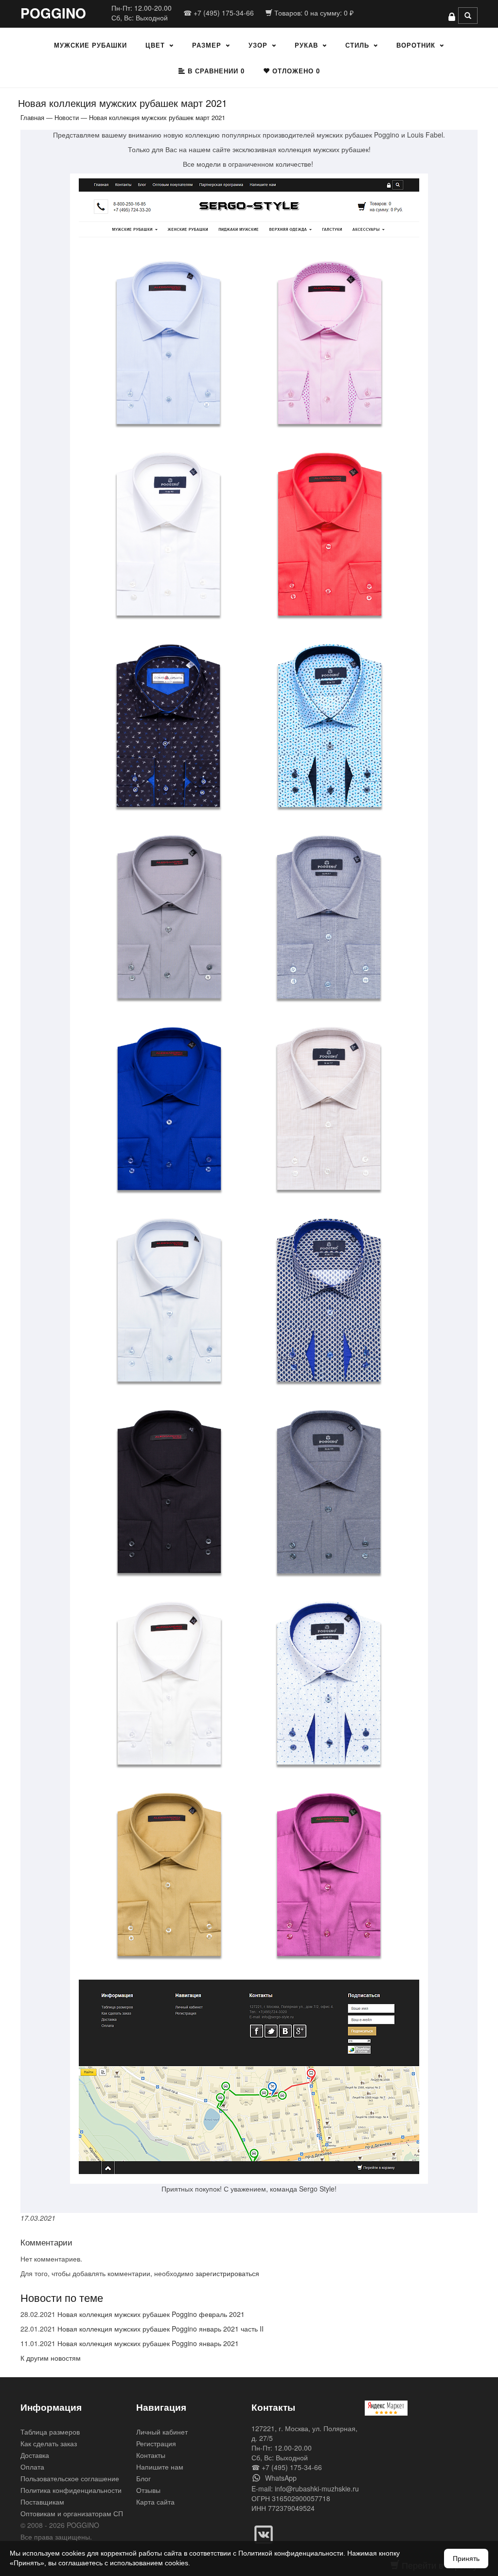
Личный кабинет (162, 2432)
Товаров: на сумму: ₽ (313, 13)
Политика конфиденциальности (71, 2490)
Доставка (35, 2455)
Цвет (155, 45)
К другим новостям (51, 2358)
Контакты (151, 2455)
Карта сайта (155, 2502)
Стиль (357, 45)
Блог (143, 2478)
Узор (258, 45)
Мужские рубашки (90, 45)
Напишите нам (160, 2467)
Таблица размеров (50, 2432)
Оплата (32, 2467)
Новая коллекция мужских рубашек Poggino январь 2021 (148, 2343)
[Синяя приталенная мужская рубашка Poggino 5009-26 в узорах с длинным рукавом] (329, 1301)
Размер (207, 45)
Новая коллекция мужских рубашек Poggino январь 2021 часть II (160, 2329)
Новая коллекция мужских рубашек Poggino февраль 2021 (151, 2314)
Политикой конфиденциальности (291, 2553)
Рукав (306, 45)
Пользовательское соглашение (70, 2478)
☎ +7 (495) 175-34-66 (219, 13)
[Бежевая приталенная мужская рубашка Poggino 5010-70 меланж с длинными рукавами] (329, 1110)
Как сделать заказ (49, 2443)
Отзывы (148, 2490)
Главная (32, 117)
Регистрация (156, 2443)
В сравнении (215, 71)
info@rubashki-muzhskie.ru (317, 2489)
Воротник (416, 45)
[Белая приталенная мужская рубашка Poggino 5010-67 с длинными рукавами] (168, 535)
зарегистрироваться (227, 2273)
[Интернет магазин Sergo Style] (249, 209)
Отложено (295, 71)
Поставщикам (42, 2502)
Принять (466, 2559)
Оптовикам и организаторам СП (72, 2513)
